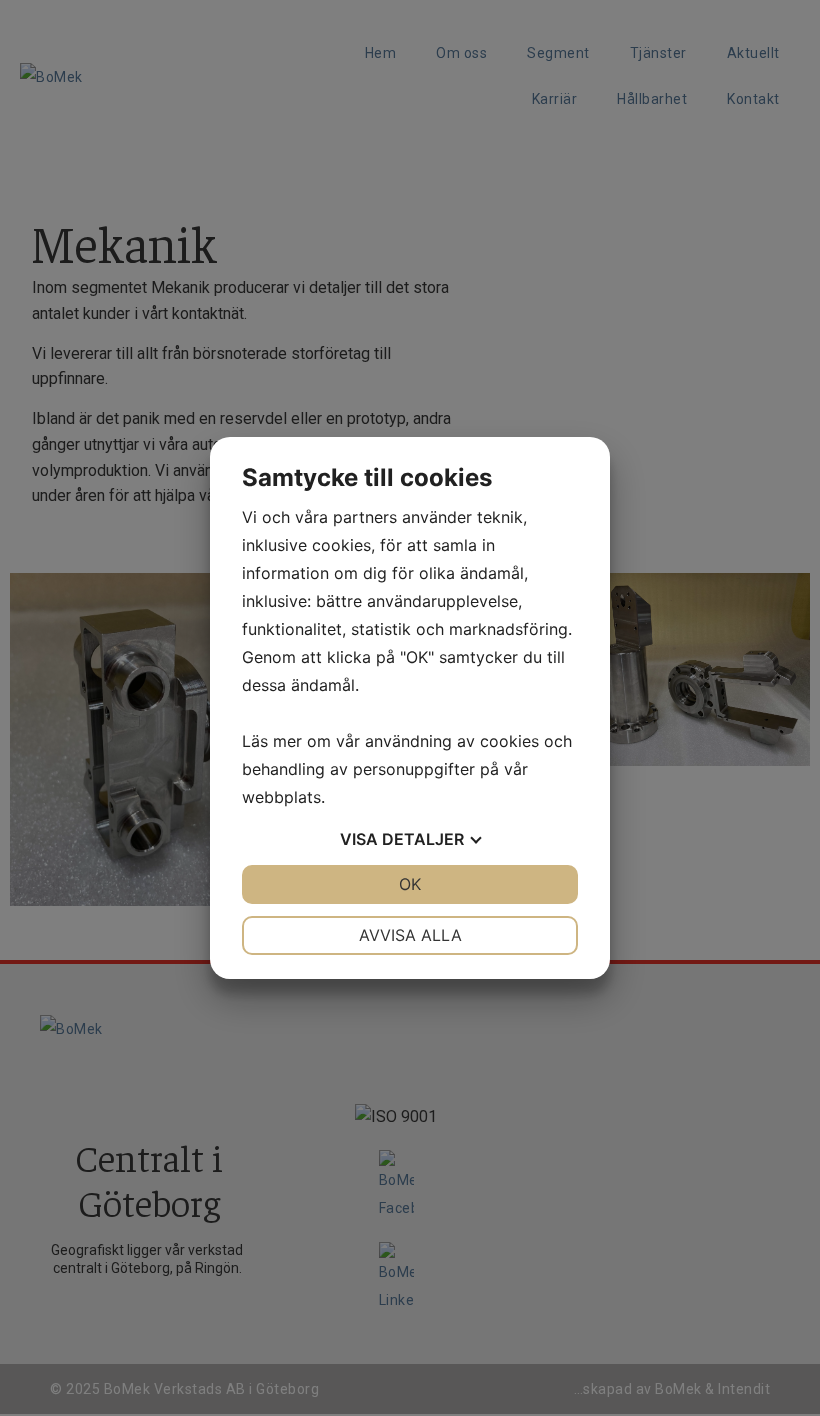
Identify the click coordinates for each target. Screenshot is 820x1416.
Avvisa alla (410, 935)
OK (410, 884)
